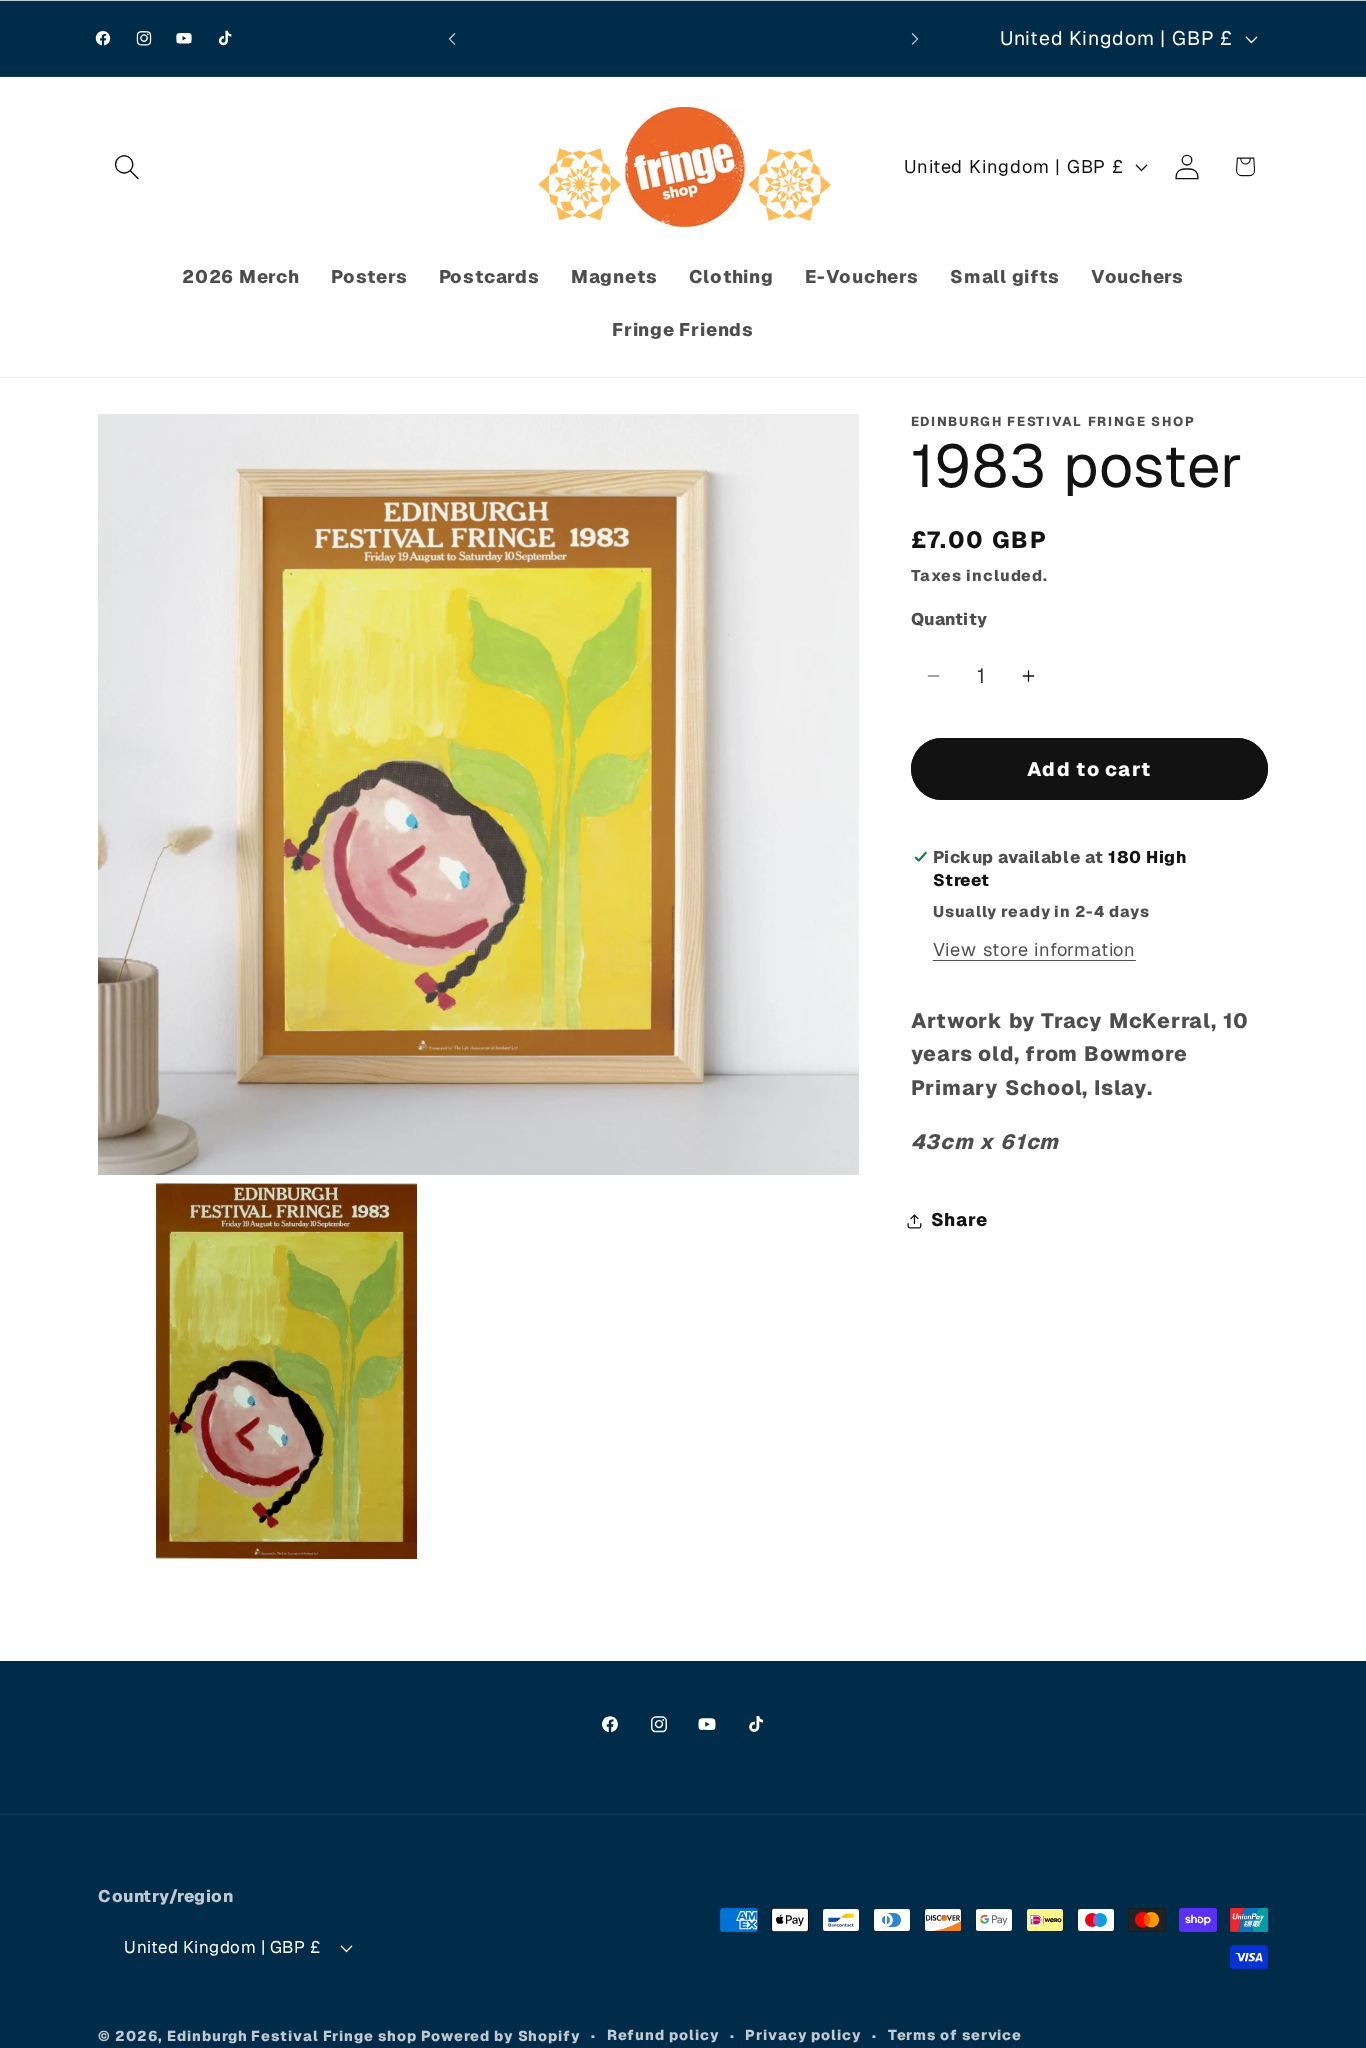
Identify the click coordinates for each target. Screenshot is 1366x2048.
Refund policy (663, 2035)
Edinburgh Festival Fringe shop (291, 2036)
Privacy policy (803, 2035)
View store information (1034, 950)
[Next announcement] (915, 38)
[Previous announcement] (452, 38)
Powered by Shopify (501, 2036)
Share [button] (959, 1220)
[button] (126, 166)
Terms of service (955, 2035)
